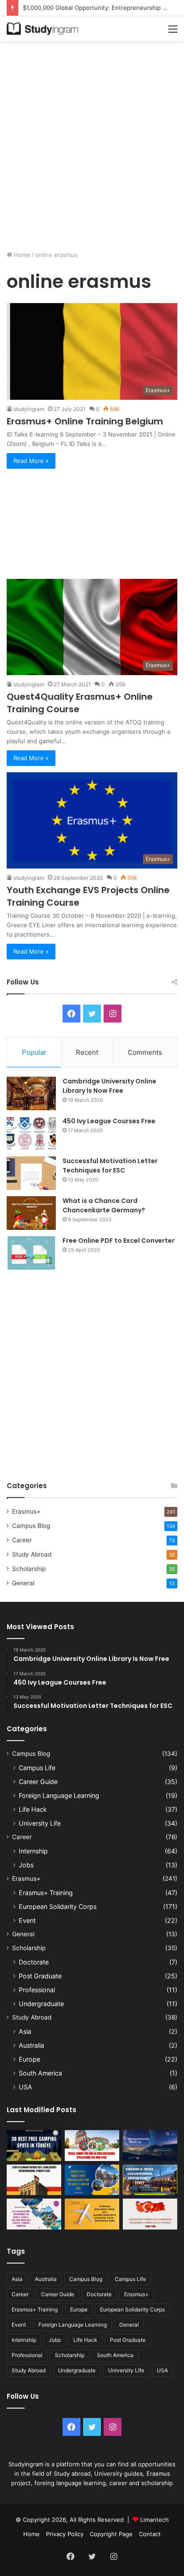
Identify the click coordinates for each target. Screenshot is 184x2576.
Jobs (26, 1865)
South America (40, 2073)
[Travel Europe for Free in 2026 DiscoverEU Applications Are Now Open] (92, 2146)
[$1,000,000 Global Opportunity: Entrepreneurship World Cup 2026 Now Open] (150, 2146)
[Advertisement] (92, 142)
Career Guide (38, 1782)
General (23, 1583)
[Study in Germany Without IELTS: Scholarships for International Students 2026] (34, 2180)
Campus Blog (31, 1526)
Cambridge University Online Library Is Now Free (109, 1086)
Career (22, 1540)
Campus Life (37, 1768)
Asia (25, 2031)
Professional (37, 1990)
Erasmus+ (26, 1511)
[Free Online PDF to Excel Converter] (31, 1253)
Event (27, 1920)
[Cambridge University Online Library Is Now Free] (31, 1093)
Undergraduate (41, 2004)
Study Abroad (32, 1554)
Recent (87, 1052)
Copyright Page (111, 2534)
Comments (145, 1052)
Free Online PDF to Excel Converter (119, 1241)
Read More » (31, 461)
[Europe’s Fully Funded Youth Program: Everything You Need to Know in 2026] (92, 2180)
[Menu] (173, 32)
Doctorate (34, 1962)
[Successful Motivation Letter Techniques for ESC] (31, 1173)
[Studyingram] (42, 29)
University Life (40, 1823)
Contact (150, 2534)
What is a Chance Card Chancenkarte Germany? (104, 1205)
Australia (31, 2045)
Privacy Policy (65, 2534)
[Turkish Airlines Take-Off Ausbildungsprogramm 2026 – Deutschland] (92, 2214)
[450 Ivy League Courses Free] (31, 1133)
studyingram (29, 409)
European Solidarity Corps (58, 1906)
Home (21, 255)
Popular (34, 1052)
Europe (29, 2059)
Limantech (155, 2520)
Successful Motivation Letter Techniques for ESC (110, 1166)
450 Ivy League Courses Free (109, 1121)
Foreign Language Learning (59, 1795)
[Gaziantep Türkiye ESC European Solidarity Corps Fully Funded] (150, 2214)
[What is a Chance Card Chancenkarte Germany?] (31, 1213)
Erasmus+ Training (46, 1893)
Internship (33, 1851)
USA (25, 2087)
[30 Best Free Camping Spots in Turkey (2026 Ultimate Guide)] (34, 2146)
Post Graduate (40, 1976)
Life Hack (33, 1809)
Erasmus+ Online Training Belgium (85, 421)
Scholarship (29, 1569)
